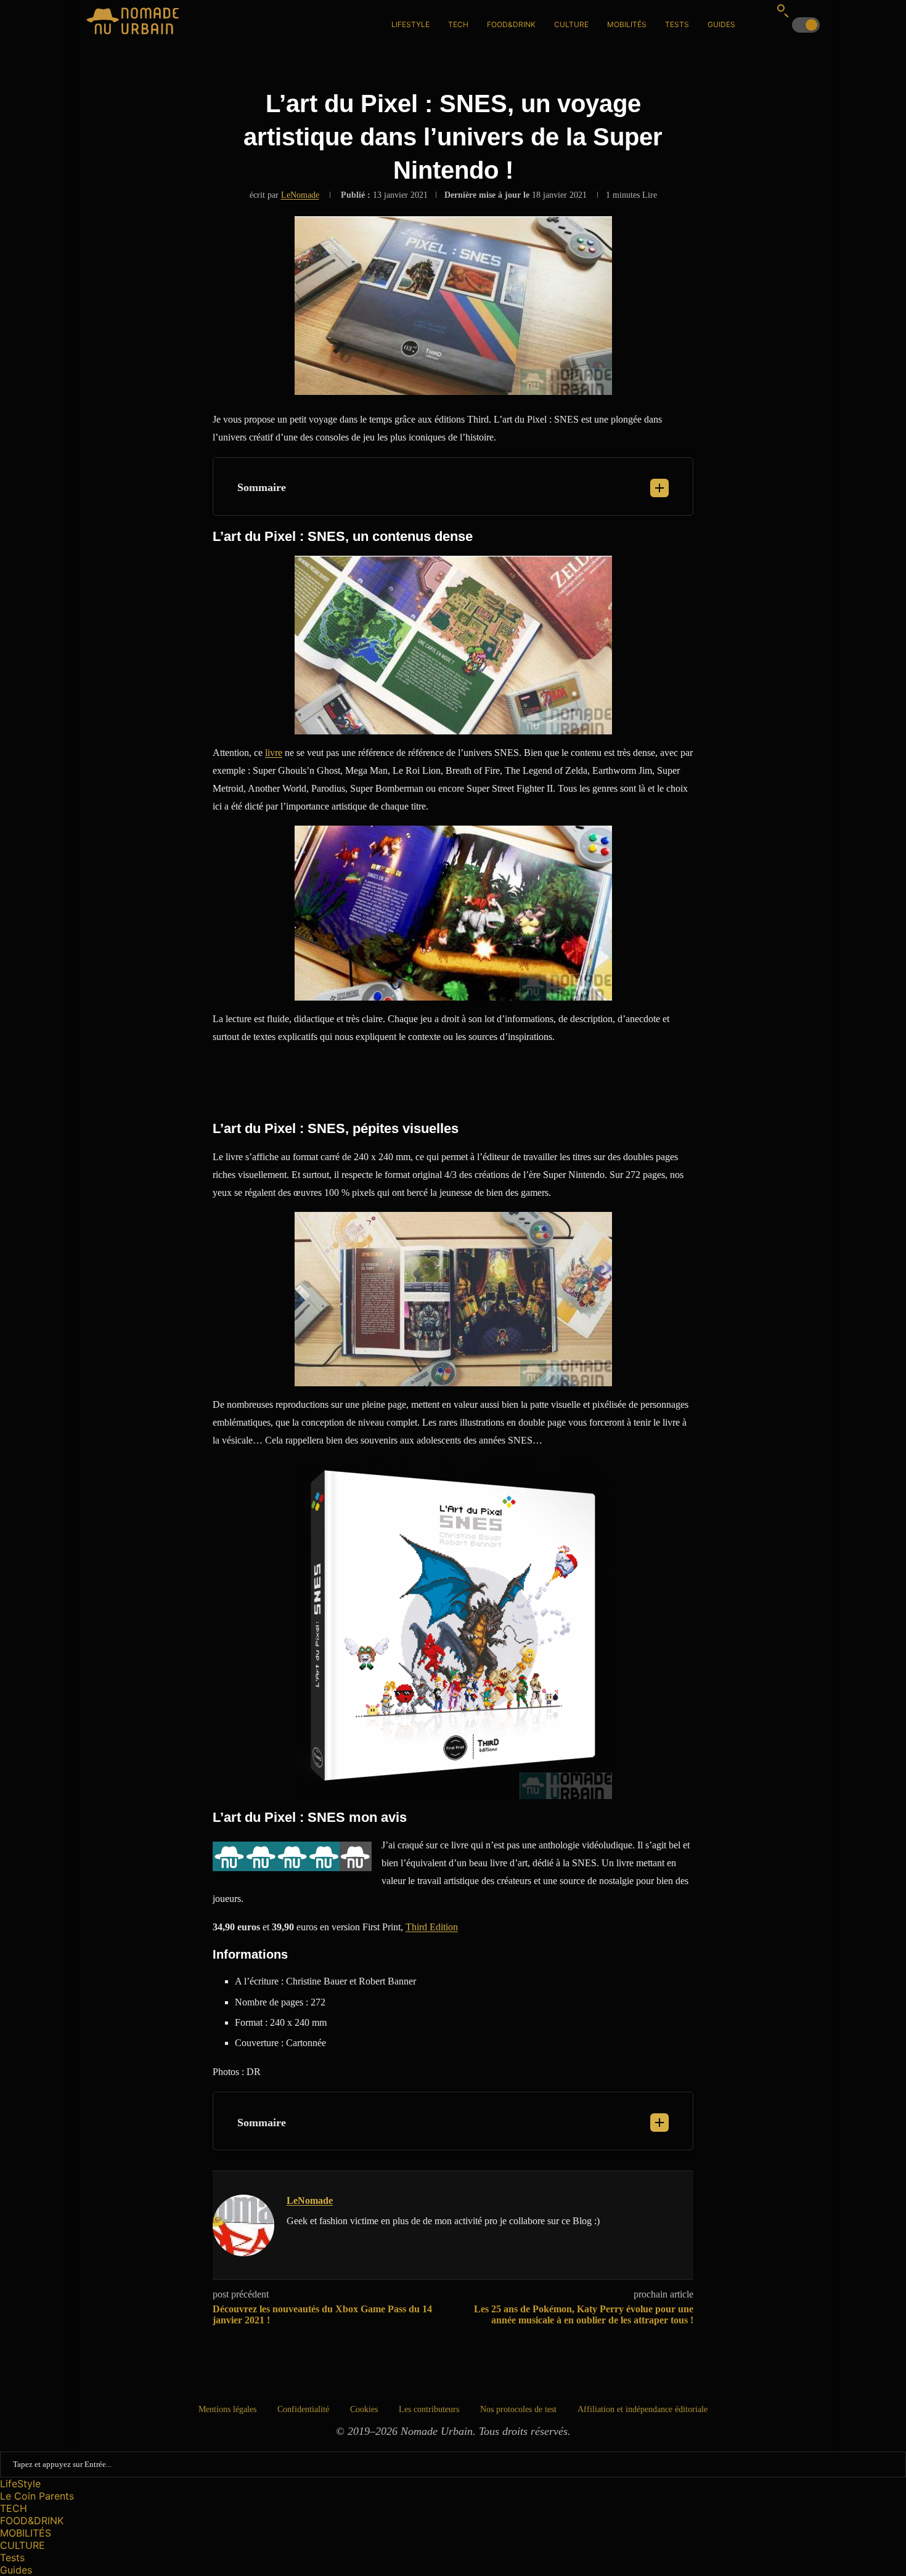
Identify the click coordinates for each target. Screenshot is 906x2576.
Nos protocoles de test (518, 2409)
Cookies (364, 2409)
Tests (677, 24)
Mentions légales (227, 2409)
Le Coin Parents (37, 2496)
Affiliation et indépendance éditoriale (643, 2409)
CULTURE (571, 24)
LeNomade (300, 195)
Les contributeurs (429, 2409)
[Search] (783, 10)
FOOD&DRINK (511, 24)
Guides (721, 24)
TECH (458, 24)
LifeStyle (410, 24)
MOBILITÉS (627, 24)
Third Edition (432, 1927)
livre (274, 753)
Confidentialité (303, 2409)
